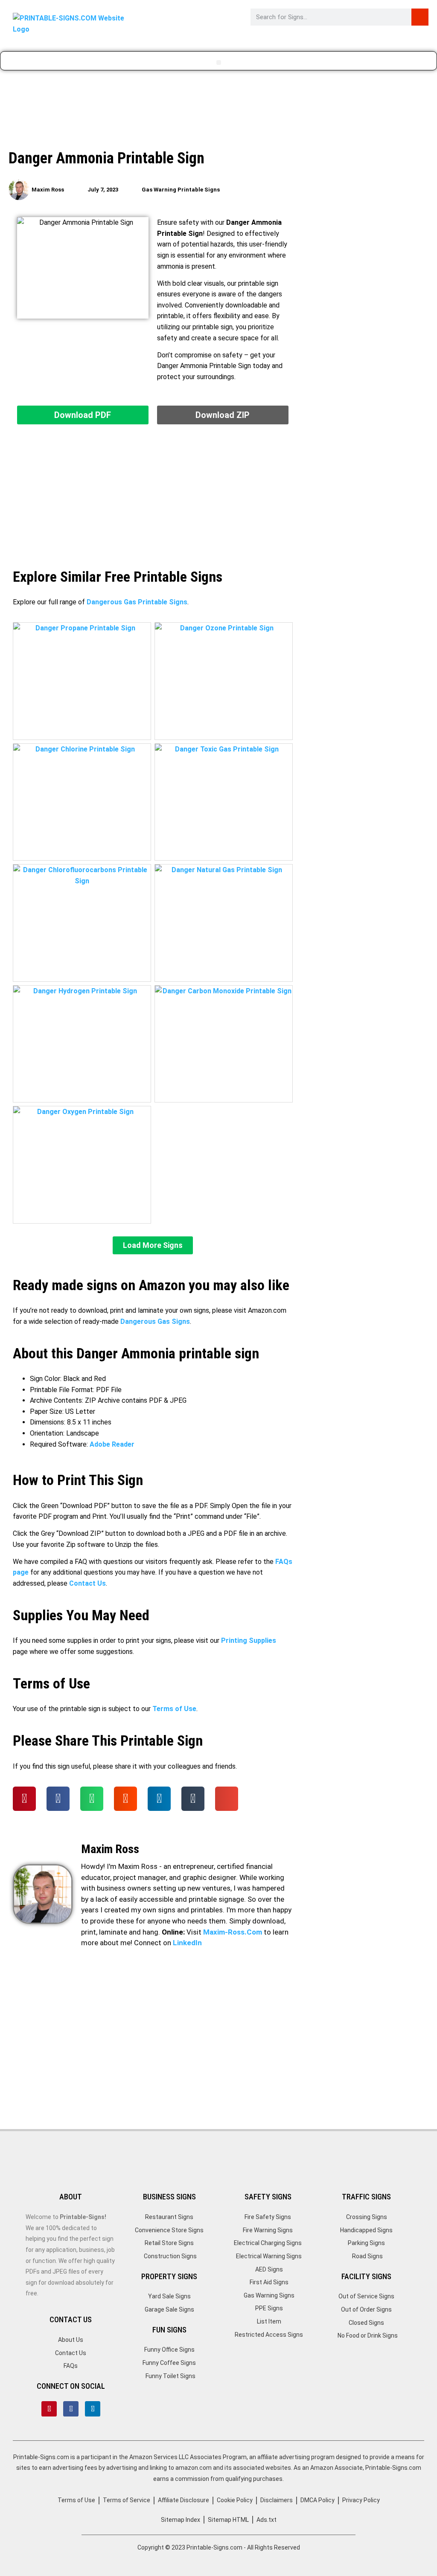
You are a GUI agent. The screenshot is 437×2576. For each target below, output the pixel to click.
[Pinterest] (49, 2409)
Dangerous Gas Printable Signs (137, 602)
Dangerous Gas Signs (155, 1321)
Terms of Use (174, 1709)
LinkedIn (187, 1943)
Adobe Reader (112, 1444)
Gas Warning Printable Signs (181, 190)
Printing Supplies (249, 1640)
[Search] (420, 17)
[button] (219, 62)
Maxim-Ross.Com (233, 1932)
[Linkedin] (93, 2409)
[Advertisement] (218, 111)
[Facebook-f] (71, 2409)
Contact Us (87, 1583)
